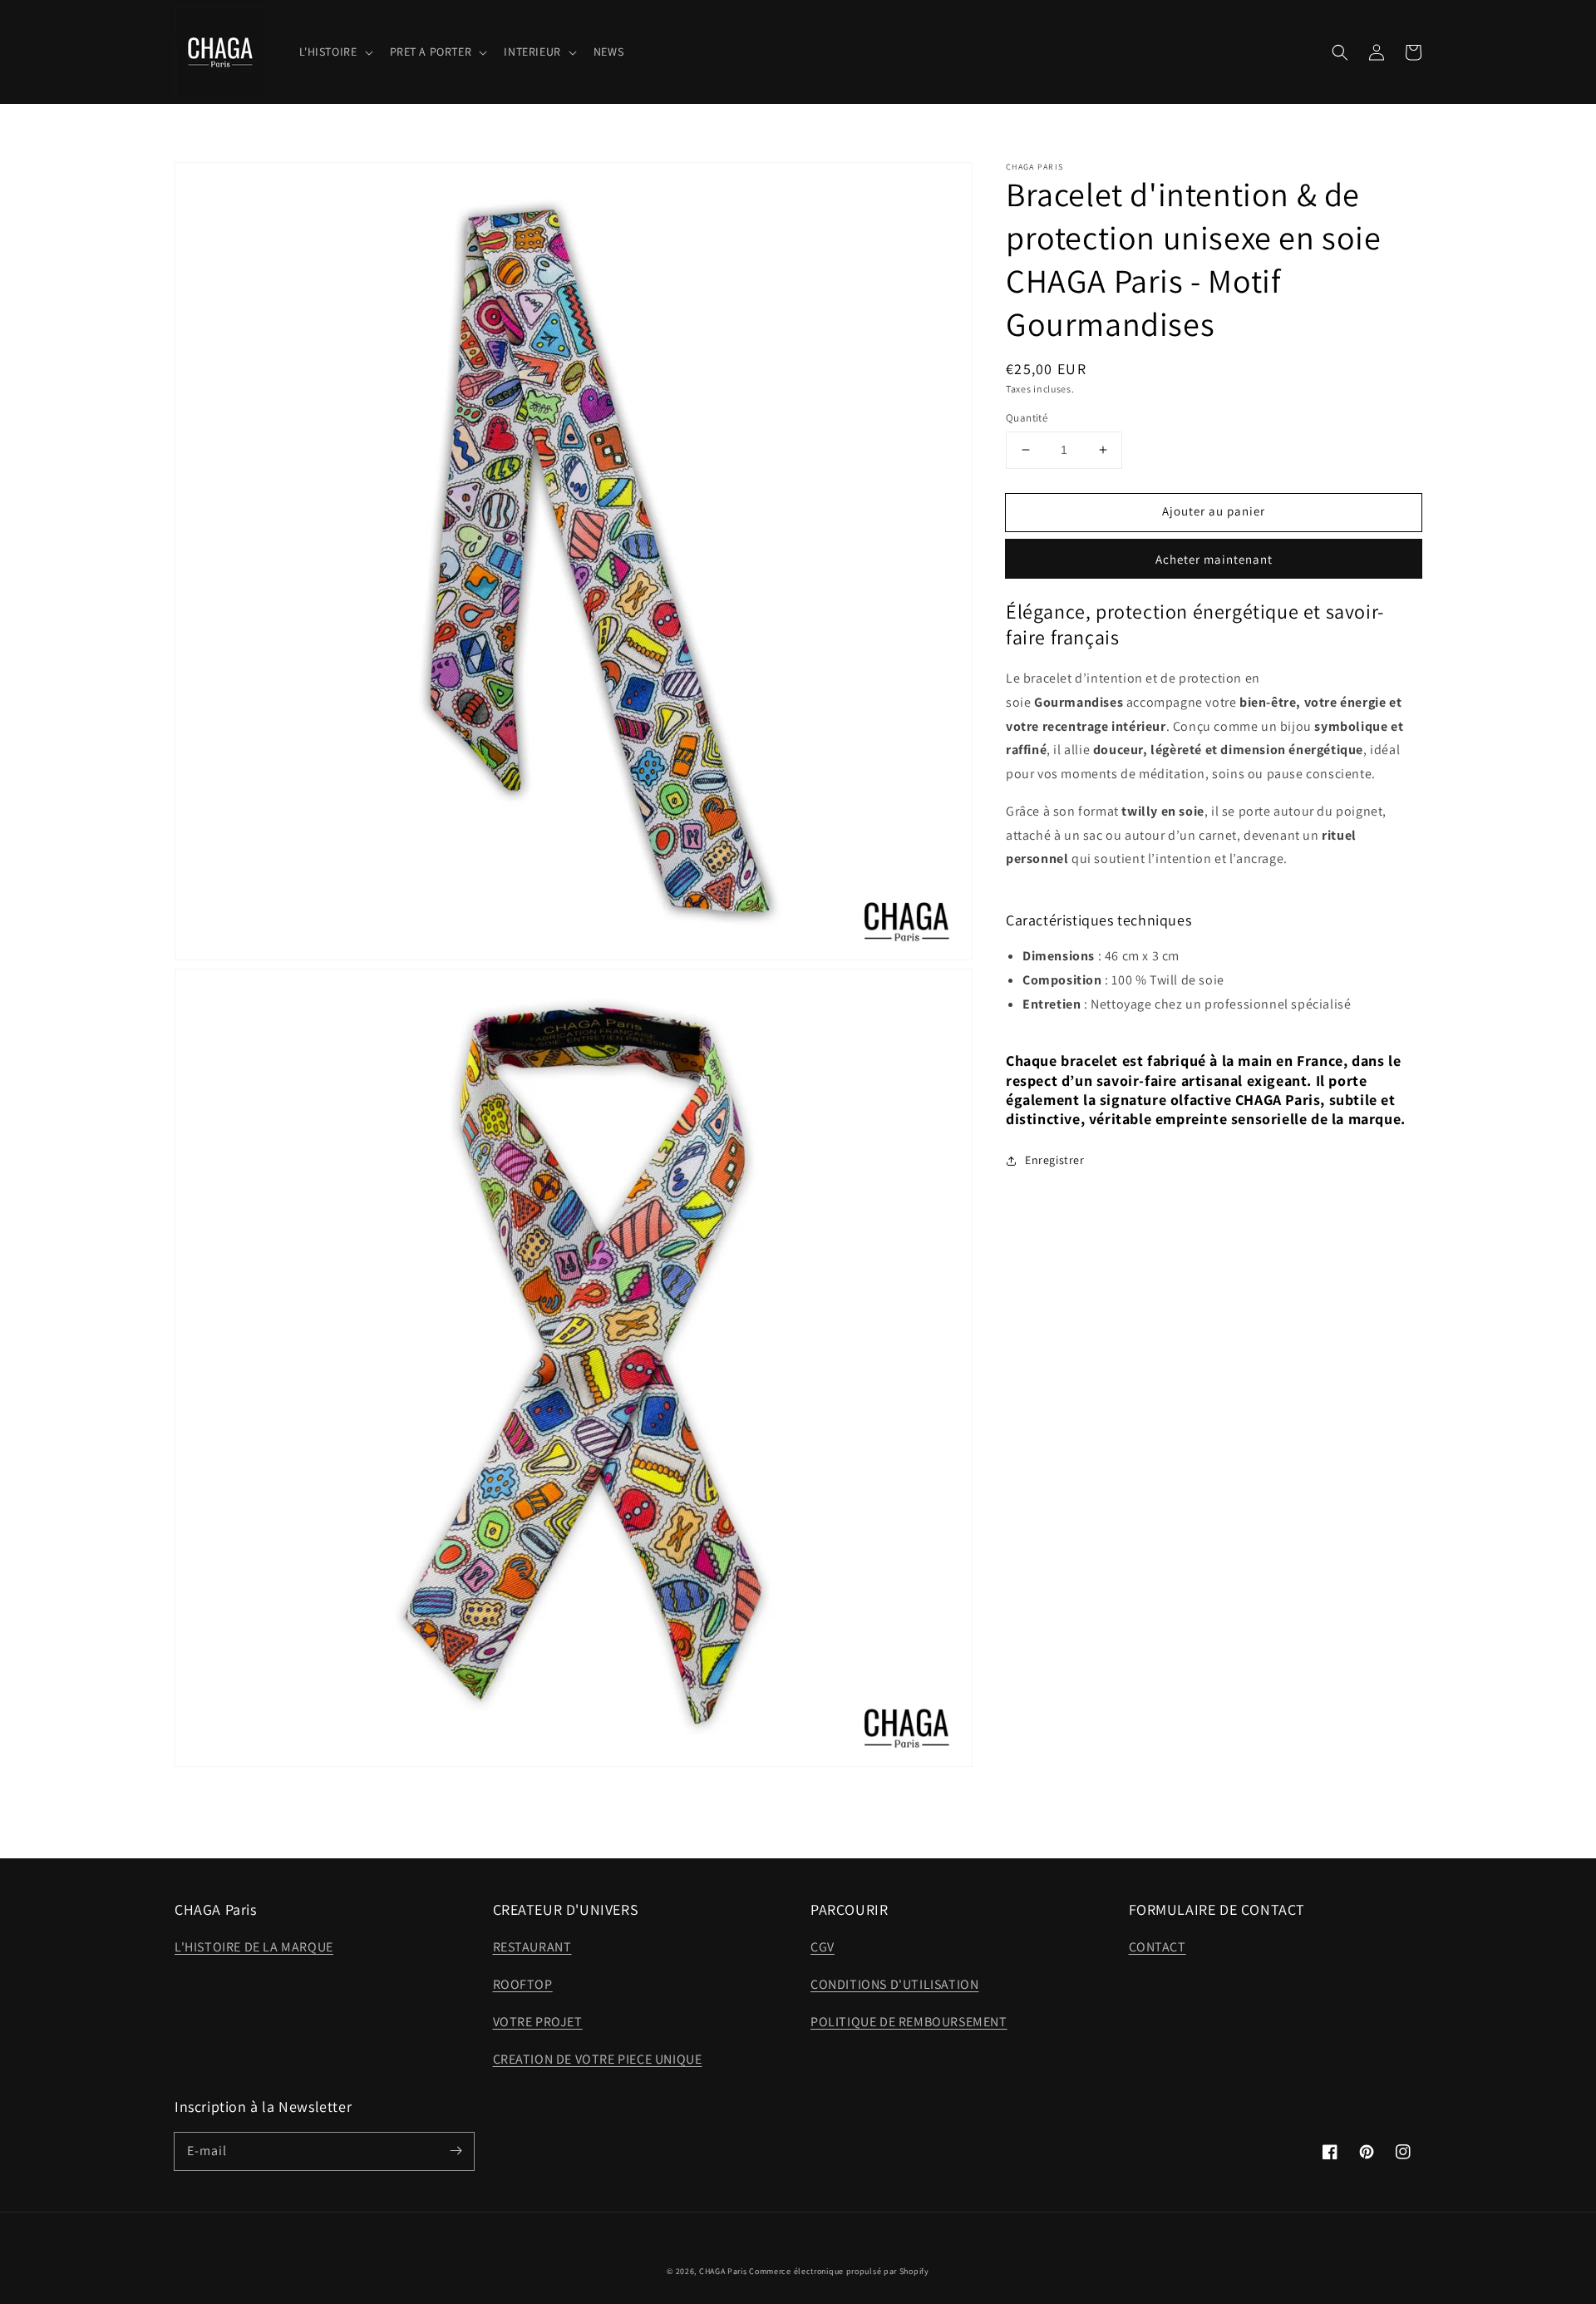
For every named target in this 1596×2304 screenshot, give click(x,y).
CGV (823, 1947)
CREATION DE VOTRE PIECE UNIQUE (598, 2059)
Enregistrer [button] (1055, 1160)
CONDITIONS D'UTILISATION (894, 1984)
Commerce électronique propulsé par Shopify (839, 2271)
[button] (1340, 52)
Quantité (1027, 418)
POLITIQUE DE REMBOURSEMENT (909, 2022)
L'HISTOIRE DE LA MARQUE (254, 1947)
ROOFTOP (523, 1984)
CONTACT (1158, 1947)
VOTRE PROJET (538, 2022)
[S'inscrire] (456, 2151)
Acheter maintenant (1214, 559)
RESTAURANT (532, 1947)
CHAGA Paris (723, 2271)
